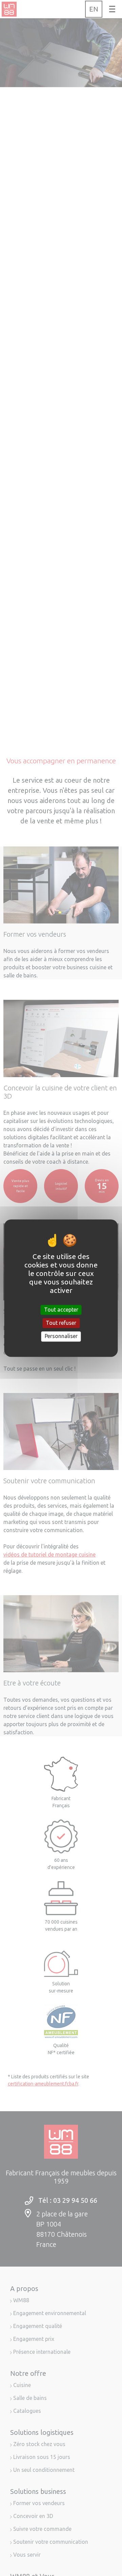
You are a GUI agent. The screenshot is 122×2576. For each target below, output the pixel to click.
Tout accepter (61, 1310)
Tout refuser (61, 1323)
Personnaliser (61, 1336)
